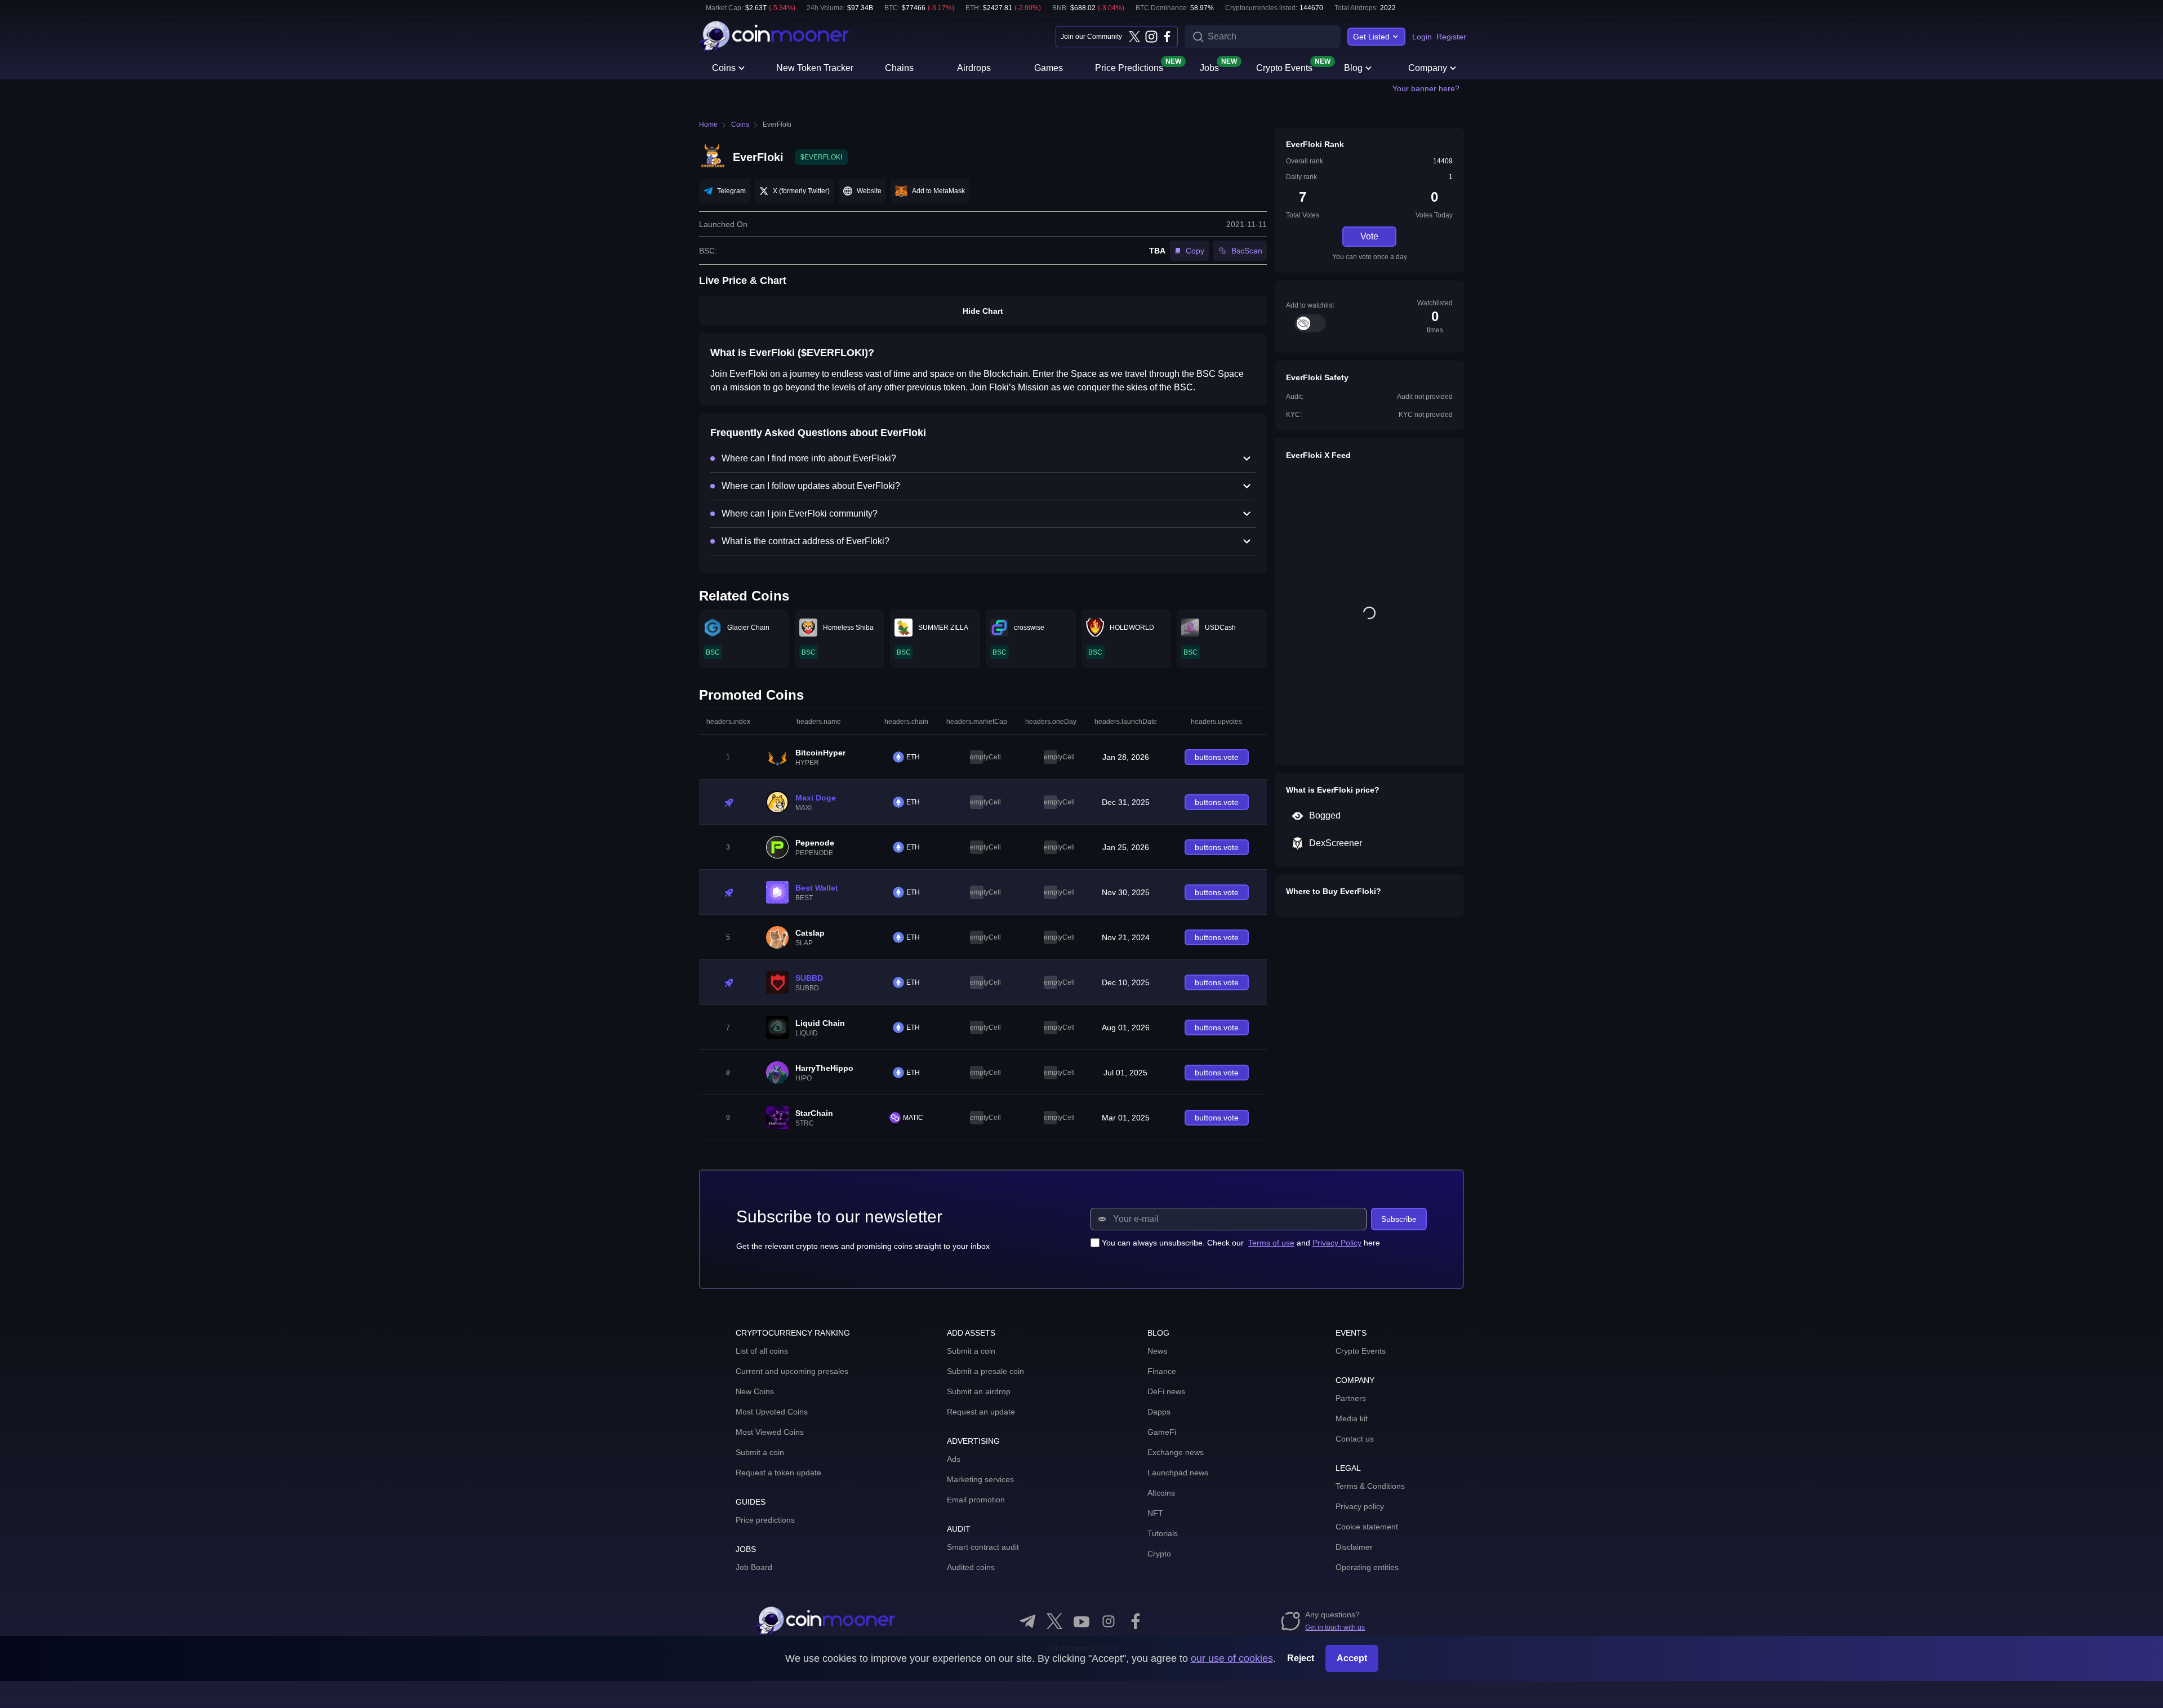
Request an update (981, 1412)
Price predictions (765, 1520)
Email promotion (976, 1500)
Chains (899, 68)
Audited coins (971, 1567)
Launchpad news (1178, 1473)
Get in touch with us (1335, 1627)
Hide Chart (983, 311)
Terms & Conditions (1370, 1486)
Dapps (1159, 1412)
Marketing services (980, 1479)
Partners (1351, 1398)
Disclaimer (1354, 1547)
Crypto (1159, 1554)
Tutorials (1163, 1533)
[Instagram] (1151, 37)
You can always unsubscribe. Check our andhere (1241, 1243)
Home (708, 124)
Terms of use (1271, 1243)
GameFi (1162, 1432)
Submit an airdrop (979, 1391)
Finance (1162, 1371)
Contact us (1355, 1439)
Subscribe (1399, 1219)
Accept (1352, 1658)
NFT (1155, 1513)
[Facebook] (1167, 37)
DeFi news (1166, 1391)
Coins (724, 68)
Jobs (1209, 67)
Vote (1369, 236)
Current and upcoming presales (792, 1371)
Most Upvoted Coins (772, 1412)
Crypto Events (1284, 67)
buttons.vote (1217, 757)
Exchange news (1176, 1452)
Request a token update (778, 1473)
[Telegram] (1027, 1621)
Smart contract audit (983, 1547)
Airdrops (974, 68)
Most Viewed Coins (770, 1432)
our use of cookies (1232, 1658)
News (1157, 1351)
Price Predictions (1129, 67)
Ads (954, 1459)
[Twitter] (1134, 37)
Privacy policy (1360, 1506)
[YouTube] (1081, 1621)
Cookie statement (1367, 1527)
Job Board (754, 1567)
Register (1451, 37)
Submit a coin (760, 1452)
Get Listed (1371, 37)
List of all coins (762, 1351)
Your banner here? (1426, 88)
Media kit (1352, 1418)
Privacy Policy (1337, 1243)
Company (1428, 68)
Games (1049, 68)
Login (1422, 37)
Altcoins (1161, 1493)
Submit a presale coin (985, 1371)
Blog (1353, 68)
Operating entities (1367, 1567)
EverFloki (777, 124)
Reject (1301, 1658)
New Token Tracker (815, 68)
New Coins (755, 1391)
